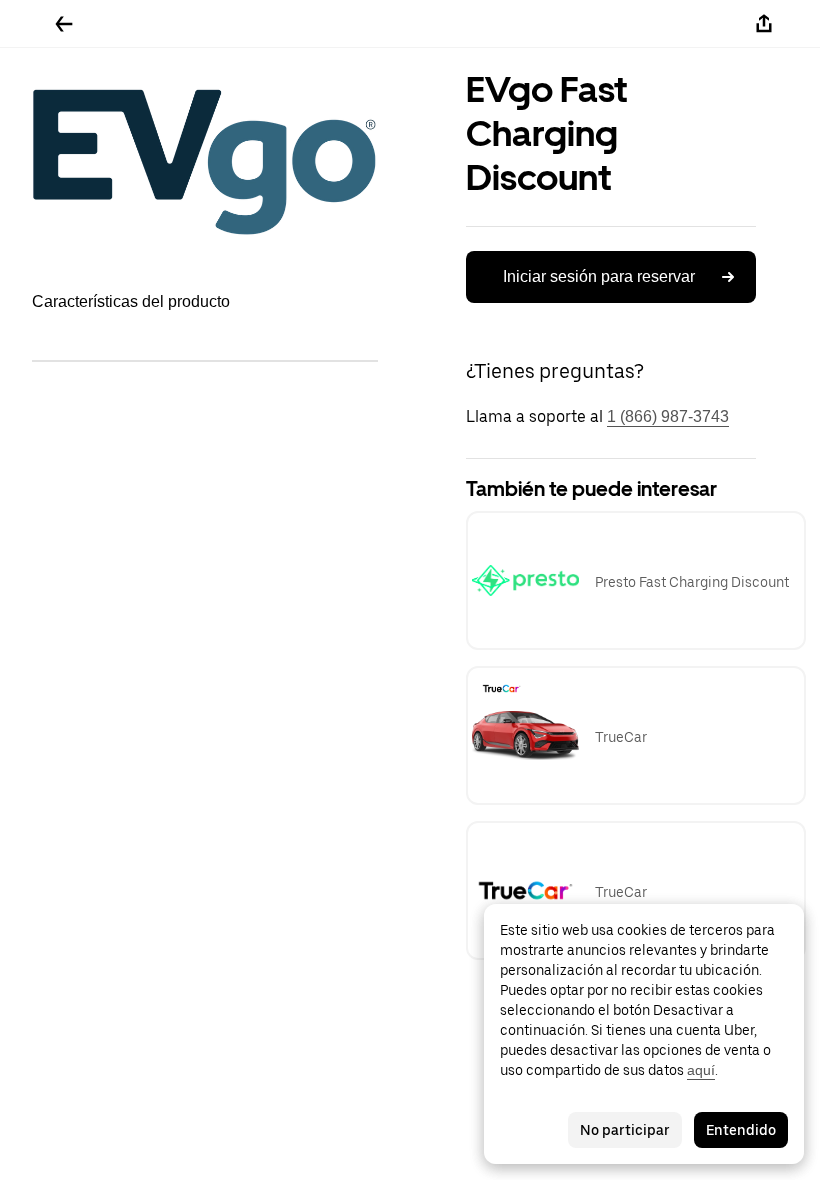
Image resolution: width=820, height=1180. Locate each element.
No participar (625, 1130)
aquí (701, 1070)
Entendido (741, 1130)
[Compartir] (764, 24)
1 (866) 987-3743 (668, 416)
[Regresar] (64, 24)
